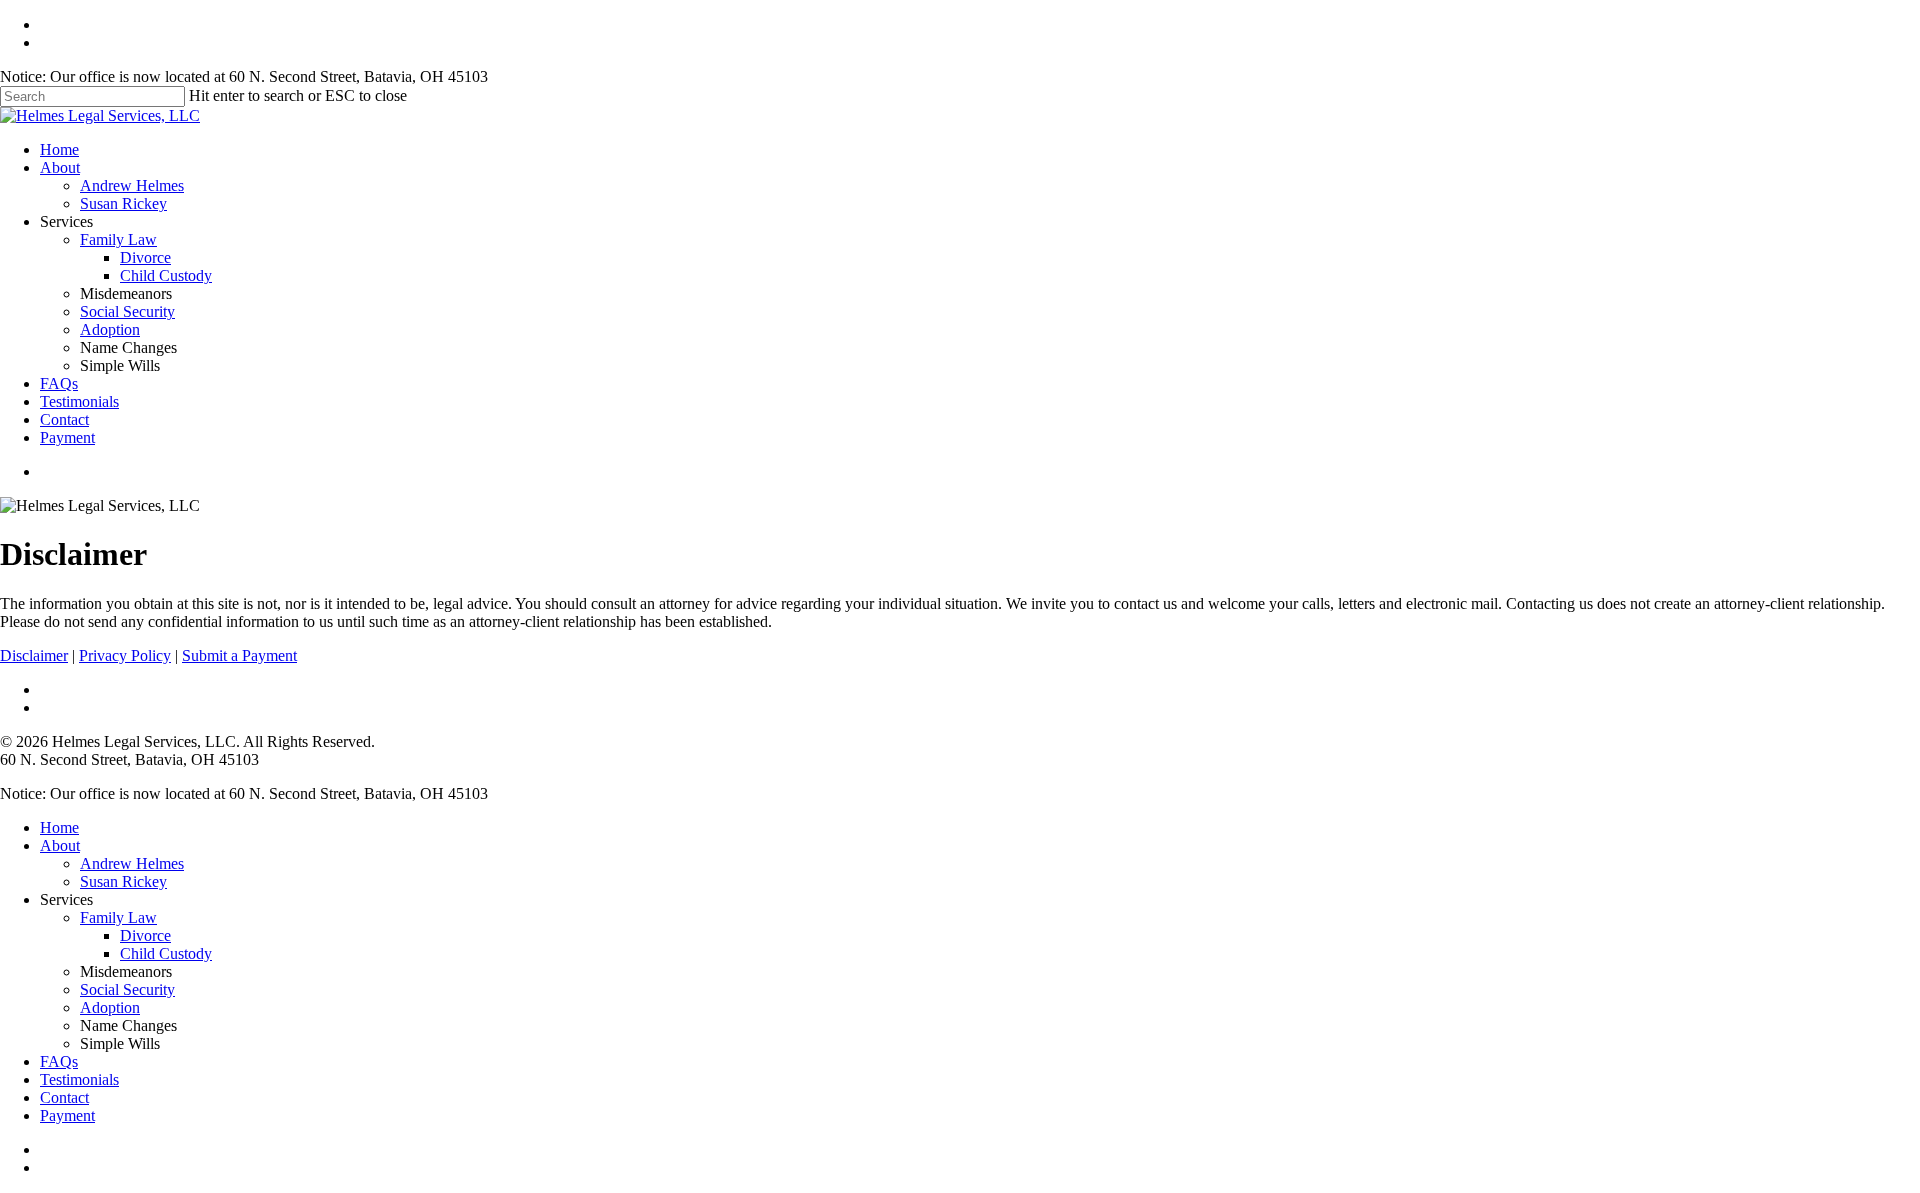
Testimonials (79, 401)
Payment (67, 437)
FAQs (59, 383)
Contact (64, 419)
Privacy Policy (125, 655)
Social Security (127, 311)
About (60, 167)
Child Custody (166, 275)
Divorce (145, 257)
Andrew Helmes (132, 185)
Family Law (118, 239)
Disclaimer (34, 655)
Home (59, 149)
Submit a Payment (239, 655)
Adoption (110, 329)
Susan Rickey (123, 203)
